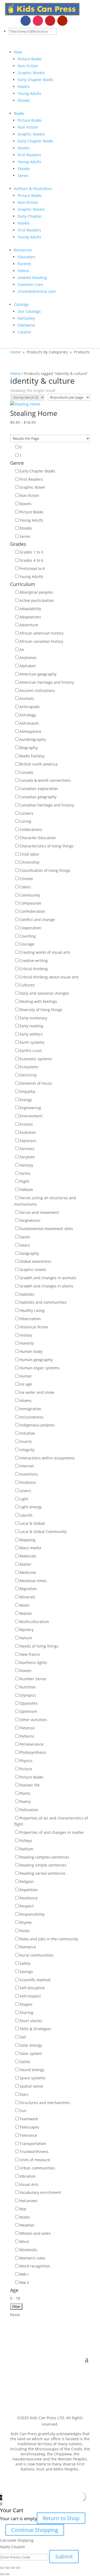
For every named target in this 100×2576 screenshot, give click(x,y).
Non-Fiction (28, 66)
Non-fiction (29, 495)
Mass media (30, 1548)
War (23, 2209)
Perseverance (31, 1744)
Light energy (31, 1507)
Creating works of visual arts (45, 952)
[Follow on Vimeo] (75, 21)
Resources (23, 250)
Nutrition (28, 1687)
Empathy (27, 1091)
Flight (24, 1181)
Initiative (27, 1433)
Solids (25, 2062)
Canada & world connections (45, 780)
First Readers (29, 155)
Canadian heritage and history (47, 805)
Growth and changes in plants (46, 1286)
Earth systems (32, 1042)
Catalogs (21, 304)
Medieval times (33, 1581)
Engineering (30, 1108)
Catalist (24, 332)
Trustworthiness (34, 2151)
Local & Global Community (43, 1532)
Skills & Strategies (35, 2029)
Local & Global (32, 1523)
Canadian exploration (39, 789)
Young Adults (29, 93)
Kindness (28, 1482)
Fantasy (26, 1165)
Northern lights (33, 1663)
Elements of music (36, 1083)
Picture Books (30, 59)
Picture (26, 1769)
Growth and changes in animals (48, 1278)
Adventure (29, 625)
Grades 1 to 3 (31, 552)
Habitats (27, 1294)
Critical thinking (34, 969)
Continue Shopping (35, 2530)
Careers (26, 813)
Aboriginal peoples (36, 592)
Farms (25, 1173)
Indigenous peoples (37, 1425)
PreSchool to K (32, 569)
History (26, 1335)
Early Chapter (30, 216)
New (18, 52)
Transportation (33, 2144)
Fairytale (27, 1157)
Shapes (26, 2004)
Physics (26, 1761)
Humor (26, 1376)
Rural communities (36, 1955)
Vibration (28, 2176)
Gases (25, 1237)
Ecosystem (29, 1067)
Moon (25, 1605)
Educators (27, 257)
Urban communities (37, 2168)
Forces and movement (39, 1212)
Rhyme (26, 1922)
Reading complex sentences (44, 1857)
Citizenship (29, 862)
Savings (26, 1972)
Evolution (28, 1132)
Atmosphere (30, 731)
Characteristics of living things (47, 846)
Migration (28, 1589)
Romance (28, 1947)
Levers (25, 1491)
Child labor (29, 854)
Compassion (30, 903)
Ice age (26, 1384)
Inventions (29, 1474)
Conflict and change (37, 920)
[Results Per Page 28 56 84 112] (50, 438)
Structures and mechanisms (45, 2103)
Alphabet (28, 666)
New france (30, 1654)
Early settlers (31, 1034)
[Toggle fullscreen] (13, 2568)
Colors (25, 887)
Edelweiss (26, 325)
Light (24, 1499)
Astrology (28, 715)
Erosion (26, 1124)
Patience (27, 1728)
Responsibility (32, 1914)
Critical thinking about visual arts (49, 977)
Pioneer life (30, 1785)
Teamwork (29, 2119)
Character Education (38, 838)
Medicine (28, 1572)
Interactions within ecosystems (47, 1458)
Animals (27, 698)
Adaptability (30, 609)
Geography (29, 1253)
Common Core (30, 284)
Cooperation (30, 928)
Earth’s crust (31, 1051)
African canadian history (41, 641)
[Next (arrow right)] (7, 2574)
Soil (23, 2037)
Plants (25, 1793)
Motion (26, 1613)
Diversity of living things (41, 1010)
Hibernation (30, 1319)
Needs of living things (39, 1646)
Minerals (27, 1597)
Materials (28, 1556)
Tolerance (28, 2135)
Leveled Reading (32, 278)
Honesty (27, 1343)
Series (23, 176)
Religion (27, 1882)
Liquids (26, 1515)
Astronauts (29, 723)
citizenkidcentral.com (37, 291)
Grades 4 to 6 (31, 560)
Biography (29, 748)
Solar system (31, 2053)
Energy (26, 1100)
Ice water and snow (37, 1392)
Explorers (28, 1141)
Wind (24, 2242)
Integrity (27, 1450)
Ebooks (24, 100)
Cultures (27, 985)
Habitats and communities (43, 1302)
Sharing (26, 2013)
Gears (25, 1245)
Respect (27, 1906)
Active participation (37, 600)
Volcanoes (28, 2201)
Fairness (27, 1149)
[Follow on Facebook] (26, 21)
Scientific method (35, 1980)
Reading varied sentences (43, 1873)
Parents (24, 264)
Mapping (27, 1540)
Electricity (28, 1075)
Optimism (28, 1711)
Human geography (36, 1360)
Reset (15, 2315)
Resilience (29, 1898)
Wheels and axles (35, 2233)
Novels (24, 86)
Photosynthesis (33, 1752)
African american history (41, 633)
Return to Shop (61, 2518)
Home (15, 352)
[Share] (7, 2568)
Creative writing (34, 960)
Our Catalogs (29, 311)
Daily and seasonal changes (44, 993)
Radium (26, 1849)
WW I (24, 2274)
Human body (31, 1351)
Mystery (27, 1630)
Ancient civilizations (37, 691)
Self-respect (30, 1996)
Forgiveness (30, 1220)
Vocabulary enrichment (40, 2192)
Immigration (30, 1409)
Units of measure (35, 2160)
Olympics (28, 1695)
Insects (26, 1441)
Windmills (28, 2250)
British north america (39, 764)
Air (22, 650)
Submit (64, 2556)
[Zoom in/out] (18, 2568)
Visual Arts (29, 2184)
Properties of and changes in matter (52, 1832)
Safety (25, 1963)
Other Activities (33, 1720)
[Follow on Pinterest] (50, 21)
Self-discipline (32, 1988)
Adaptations (30, 617)
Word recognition (35, 2266)
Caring (25, 821)
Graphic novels (33, 1270)
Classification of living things (45, 870)
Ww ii (24, 2282)
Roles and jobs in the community (49, 1939)
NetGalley (26, 318)
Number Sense (33, 1679)
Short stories (31, 2021)
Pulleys (26, 1841)
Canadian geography (38, 797)
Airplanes (28, 658)
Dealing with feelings (38, 1001)
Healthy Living (32, 1310)
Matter (25, 1564)
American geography (38, 674)
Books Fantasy (32, 756)
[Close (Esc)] (2, 2568)
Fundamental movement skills (46, 1229)
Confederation (32, 911)
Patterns (27, 1736)
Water (25, 2217)
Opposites (29, 1703)
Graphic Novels (31, 73)
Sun (23, 2111)
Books (19, 113)
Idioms (25, 1401)
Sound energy (32, 2070)
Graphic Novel (32, 487)
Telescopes (29, 2127)
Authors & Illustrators (33, 189)
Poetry (25, 1802)
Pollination (29, 1810)
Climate (26, 879)
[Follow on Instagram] (38, 21)
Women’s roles (32, 2258)
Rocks (25, 1931)
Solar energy (31, 2045)
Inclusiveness (31, 1417)
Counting (28, 936)
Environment (31, 1116)
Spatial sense (31, 2086)
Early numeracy (33, 1018)
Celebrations (31, 829)
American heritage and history (47, 682)
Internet (27, 1466)
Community (30, 895)
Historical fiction (34, 1327)
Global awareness (35, 1261)
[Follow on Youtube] (62, 21)
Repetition (29, 1890)
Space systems (33, 2078)
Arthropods (30, 707)
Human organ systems (39, 1368)
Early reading (31, 1026)
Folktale (26, 1190)
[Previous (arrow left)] (2, 2574)
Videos (23, 271)
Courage (27, 944)
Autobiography (33, 739)
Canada (26, 772)
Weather (27, 2225)
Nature (26, 1638)
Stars (24, 2094)
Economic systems (36, 1059)
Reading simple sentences (43, 1865)
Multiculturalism (34, 1622)
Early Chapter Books (35, 80)
